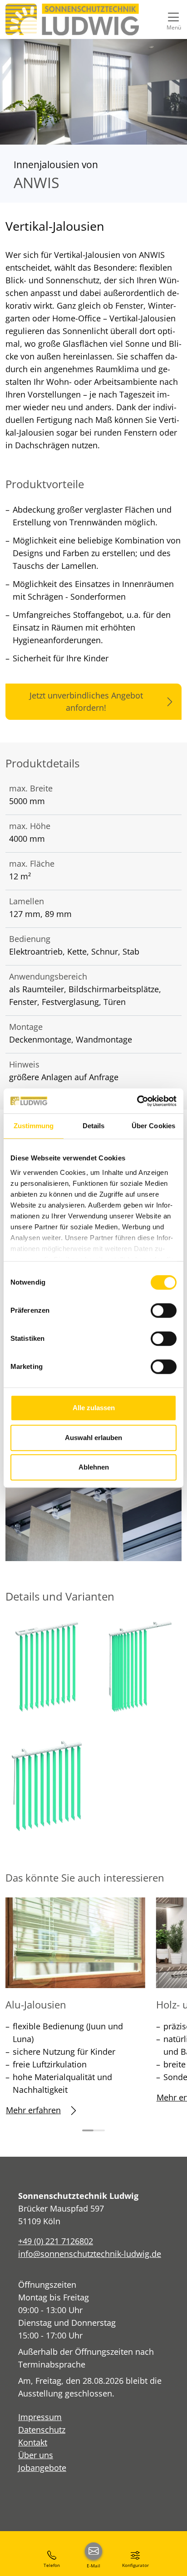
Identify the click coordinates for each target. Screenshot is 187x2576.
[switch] (164, 1310)
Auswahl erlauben (93, 1438)
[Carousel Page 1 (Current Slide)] (88, 2130)
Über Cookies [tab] (153, 1126)
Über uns (36, 2455)
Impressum (40, 2417)
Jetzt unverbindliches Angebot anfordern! (86, 701)
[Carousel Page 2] (99, 2130)
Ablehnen (94, 1467)
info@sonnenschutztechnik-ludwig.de (90, 2254)
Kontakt (33, 2442)
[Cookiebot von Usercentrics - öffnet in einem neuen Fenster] (137, 1101)
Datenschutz (42, 2430)
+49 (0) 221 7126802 (56, 2241)
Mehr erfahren (33, 2110)
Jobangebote (42, 2468)
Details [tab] (94, 1126)
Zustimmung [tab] (34, 1126)
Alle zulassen (94, 1408)
